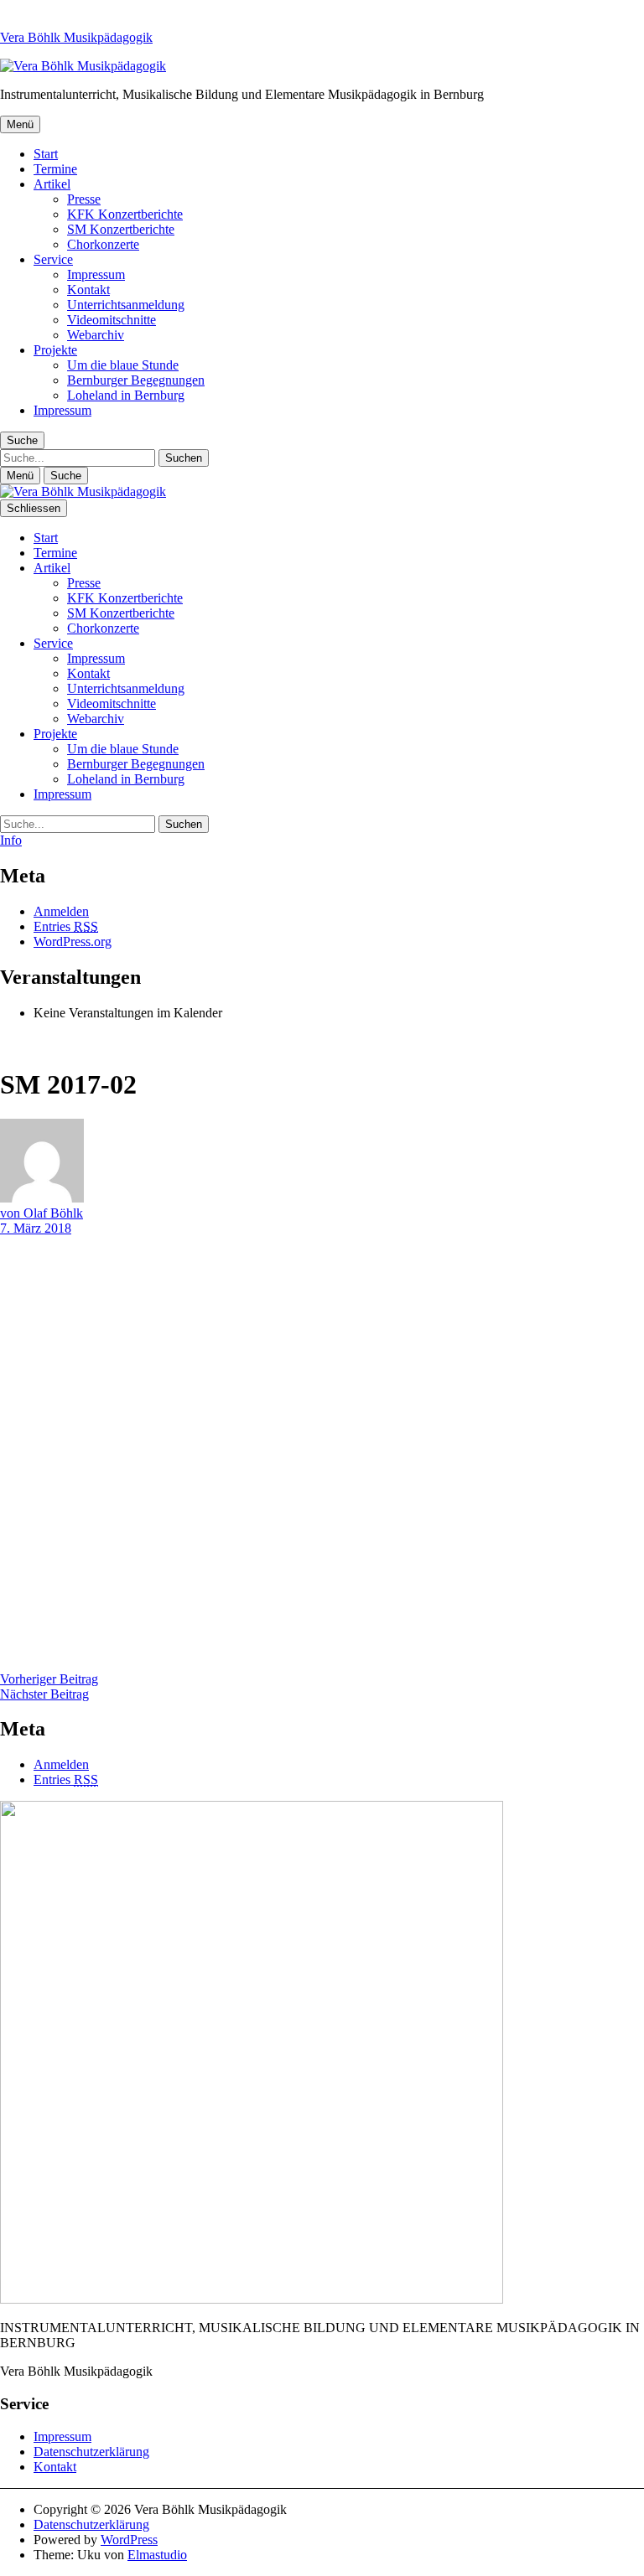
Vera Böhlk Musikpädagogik (76, 37)
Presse (84, 199)
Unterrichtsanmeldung (126, 305)
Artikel (52, 184)
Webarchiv (96, 335)
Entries (66, 926)
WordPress (129, 2540)
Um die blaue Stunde (123, 365)
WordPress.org (73, 941)
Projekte (55, 350)
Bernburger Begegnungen (136, 380)
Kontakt (88, 290)
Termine (55, 169)
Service (53, 259)
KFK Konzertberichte (125, 214)
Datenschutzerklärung (91, 2452)
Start (46, 154)
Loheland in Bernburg (126, 395)
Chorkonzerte (103, 244)
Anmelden (61, 911)
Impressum (96, 274)
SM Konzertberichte (121, 229)
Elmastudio (157, 2555)
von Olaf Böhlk (42, 1213)
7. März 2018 (36, 1228)
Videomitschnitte (112, 320)
